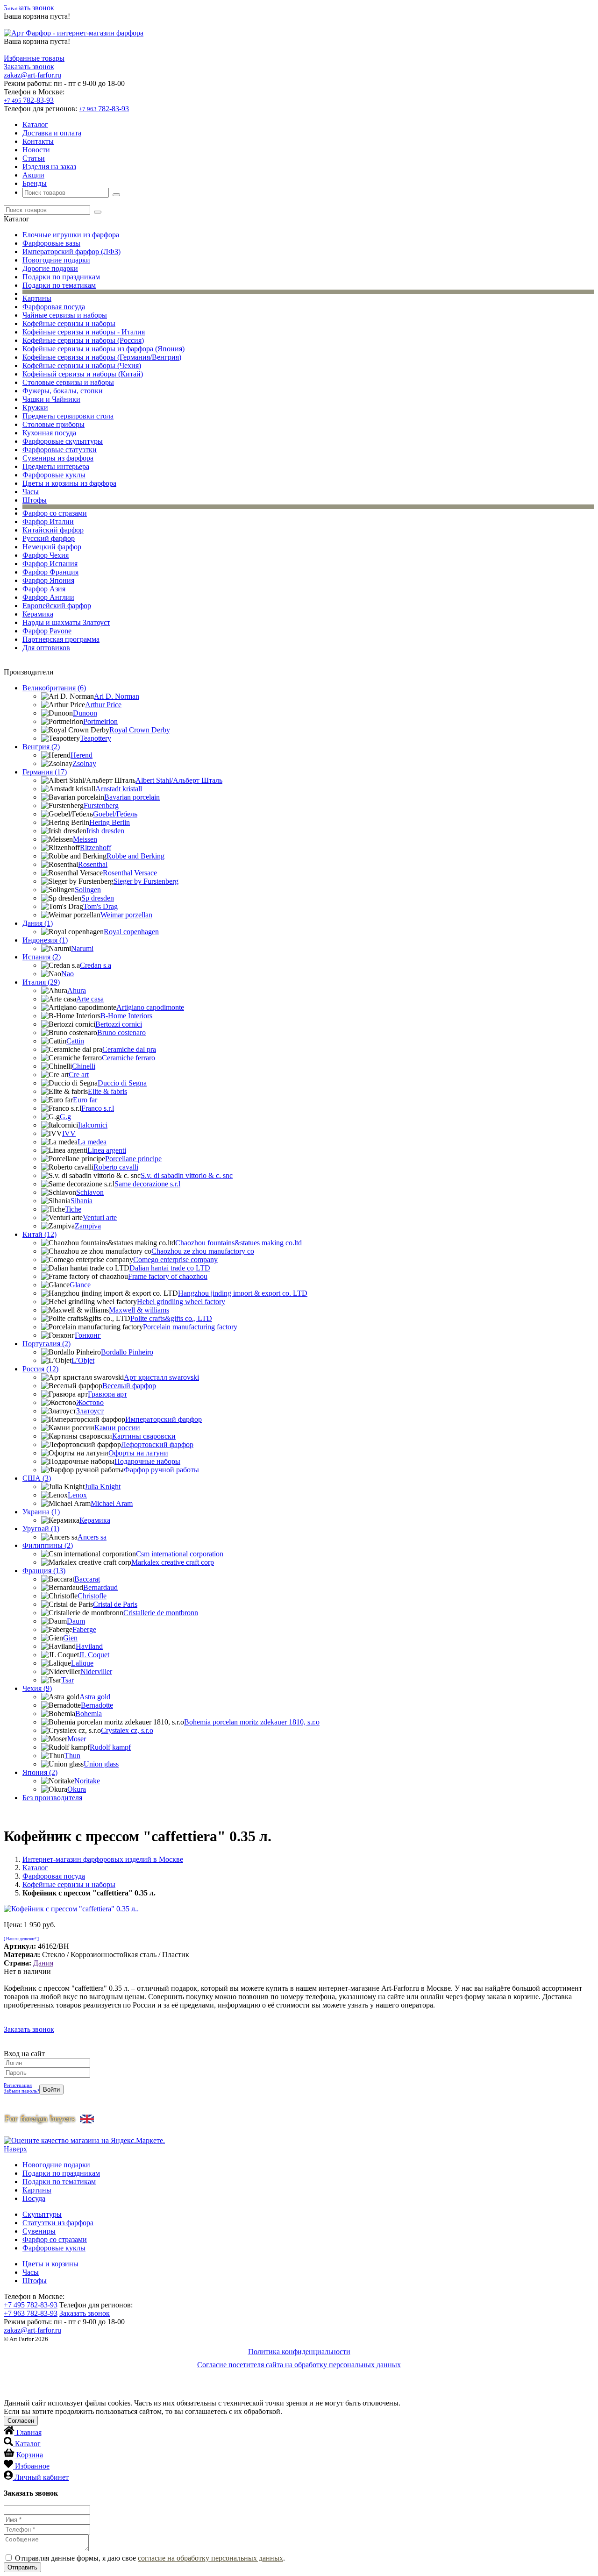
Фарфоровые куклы (54, 475)
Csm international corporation (180, 1554)
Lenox (77, 1495)
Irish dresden (105, 831)
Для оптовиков (46, 648)
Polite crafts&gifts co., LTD (171, 1318)
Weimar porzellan (126, 915)
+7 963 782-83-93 (31, 2313)
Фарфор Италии (48, 522)
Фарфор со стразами (55, 513)
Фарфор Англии (48, 597)
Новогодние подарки (56, 260)
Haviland (89, 1646)
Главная (29, 2432)
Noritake (87, 1781)
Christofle (92, 1596)
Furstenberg (101, 805)
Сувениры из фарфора (58, 458)
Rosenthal (93, 864)
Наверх (15, 2149)
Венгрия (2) (41, 747)
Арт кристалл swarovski (161, 1377)
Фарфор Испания (50, 564)
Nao (68, 974)
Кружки (35, 408)
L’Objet (83, 1360)
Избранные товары (34, 58)
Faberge (84, 1629)
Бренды (35, 183)
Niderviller (96, 1671)
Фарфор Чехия (46, 555)
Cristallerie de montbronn (161, 1613)
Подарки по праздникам (61, 277)
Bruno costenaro (121, 1033)
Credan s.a (96, 965)
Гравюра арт (107, 1394)
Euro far (85, 1100)
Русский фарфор (49, 538)
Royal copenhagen (131, 932)
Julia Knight (103, 1487)
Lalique (82, 1663)
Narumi (82, 948)
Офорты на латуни (138, 1453)
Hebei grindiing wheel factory (181, 1302)
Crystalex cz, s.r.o (127, 1730)
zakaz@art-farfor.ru (32, 75)
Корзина (30, 2455)
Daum (76, 1621)
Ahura (77, 990)
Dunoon (85, 713)
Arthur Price (103, 705)
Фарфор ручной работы (161, 1470)
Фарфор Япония (48, 580)
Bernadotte (97, 1705)
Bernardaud (100, 1587)
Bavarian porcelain (132, 797)
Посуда (34, 2198)
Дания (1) (38, 923)
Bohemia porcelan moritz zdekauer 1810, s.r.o (252, 1722)
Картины (37, 298)
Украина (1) (41, 1512)
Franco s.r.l (98, 1108)
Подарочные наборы (147, 1461)
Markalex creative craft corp (173, 1562)
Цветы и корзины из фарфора (69, 483)
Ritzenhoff (96, 848)
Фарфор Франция (50, 572)
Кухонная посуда (49, 433)
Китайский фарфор (53, 530)
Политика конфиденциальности (299, 2352)
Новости (36, 150)
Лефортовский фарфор (157, 1444)
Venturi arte (100, 1217)
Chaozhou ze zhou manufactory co (203, 1251)
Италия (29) (41, 982)
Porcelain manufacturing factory (190, 1327)
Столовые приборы (53, 424)
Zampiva (88, 1226)
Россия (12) (40, 1369)
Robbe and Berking (135, 856)
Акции (33, 175)
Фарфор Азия (44, 589)
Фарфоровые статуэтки (60, 450)
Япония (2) (40, 1772)
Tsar (68, 1680)
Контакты (38, 141)
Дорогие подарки (50, 268)
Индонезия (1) (45, 940)
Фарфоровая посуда (54, 307)
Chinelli (84, 1066)
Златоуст (90, 1411)
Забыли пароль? (21, 2091)
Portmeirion (100, 721)
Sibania (82, 1201)
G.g (65, 1117)
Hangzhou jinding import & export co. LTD (243, 1293)
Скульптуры (42, 2214)
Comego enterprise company (175, 1260)
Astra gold (95, 1697)
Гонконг (88, 1335)
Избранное (32, 2466)
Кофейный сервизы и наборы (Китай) (83, 374)
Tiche (73, 1209)
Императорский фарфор (164, 1419)
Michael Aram (112, 1503)
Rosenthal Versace (130, 873)
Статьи (34, 158)
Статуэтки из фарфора (58, 2223)
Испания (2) (42, 957)
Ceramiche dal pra (129, 1049)
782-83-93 (29, 100)
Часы (31, 492)
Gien (70, 1638)
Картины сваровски (144, 1436)
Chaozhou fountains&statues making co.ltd (238, 1243)
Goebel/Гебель (115, 814)
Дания (43, 1963)
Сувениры (39, 2231)
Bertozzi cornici (119, 1024)
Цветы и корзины (50, 2264)
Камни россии (117, 1428)
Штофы (35, 500)
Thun (72, 1756)
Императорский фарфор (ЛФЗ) (71, 252)
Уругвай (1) (41, 1529)
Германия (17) (45, 772)
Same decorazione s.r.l (147, 1184)
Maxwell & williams (139, 1310)
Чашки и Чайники (51, 399)
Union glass (101, 1764)
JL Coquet (94, 1655)
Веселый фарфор (129, 1386)
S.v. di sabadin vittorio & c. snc (187, 1175)
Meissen (85, 839)
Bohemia (89, 1714)
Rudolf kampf (110, 1747)
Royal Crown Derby (140, 730)
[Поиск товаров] (116, 195)
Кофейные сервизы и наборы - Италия (84, 332)
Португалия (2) (46, 1344)
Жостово (90, 1402)
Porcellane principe (133, 1159)
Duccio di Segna (122, 1083)
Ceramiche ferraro (128, 1058)
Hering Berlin (110, 822)
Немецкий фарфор (52, 547)
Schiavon (90, 1192)
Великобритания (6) (54, 688)
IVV (69, 1133)
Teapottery (96, 738)
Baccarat (87, 1579)
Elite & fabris (107, 1091)
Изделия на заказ (49, 167)
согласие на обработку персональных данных (210, 2558)
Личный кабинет (42, 2477)
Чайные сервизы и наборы (65, 315)
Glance (80, 1285)
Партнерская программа (61, 639)
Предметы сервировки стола (68, 416)
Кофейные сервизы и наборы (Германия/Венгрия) (102, 357)
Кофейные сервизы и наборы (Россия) (83, 340)
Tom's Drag (100, 906)
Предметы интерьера (56, 466)
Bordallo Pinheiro (127, 1352)
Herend (82, 755)
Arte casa (90, 999)
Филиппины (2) (48, 1545)
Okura (77, 1789)
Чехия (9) (37, 1688)
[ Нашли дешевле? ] (21, 1939)
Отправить (22, 2567)
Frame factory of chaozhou (168, 1276)
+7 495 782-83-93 (31, 2305)
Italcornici (93, 1125)
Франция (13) (44, 1571)
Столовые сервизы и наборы (68, 382)
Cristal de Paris (115, 1604)
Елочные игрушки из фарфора (71, 235)
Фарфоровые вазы (51, 243)
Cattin (75, 1041)
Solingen (88, 890)
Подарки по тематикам (59, 285)
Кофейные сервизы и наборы (69, 323)
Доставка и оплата (52, 133)
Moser (77, 1739)
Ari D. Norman (117, 696)
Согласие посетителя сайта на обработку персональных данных (299, 2365)
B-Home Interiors (126, 1016)
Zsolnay (84, 763)
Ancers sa (92, 1537)
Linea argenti (107, 1150)
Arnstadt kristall (119, 789)
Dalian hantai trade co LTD (170, 1268)
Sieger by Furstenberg (146, 881)
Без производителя (52, 1798)
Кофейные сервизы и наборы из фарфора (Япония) (103, 349)
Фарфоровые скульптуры (63, 441)
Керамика (38, 614)
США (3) (37, 1478)
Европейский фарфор (57, 606)
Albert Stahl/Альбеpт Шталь (179, 780)
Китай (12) (39, 1234)
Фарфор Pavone (47, 631)
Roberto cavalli (116, 1167)
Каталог (35, 124)
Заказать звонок (29, 8)
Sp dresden (98, 898)
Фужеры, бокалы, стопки (63, 391)
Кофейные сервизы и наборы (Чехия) (82, 365)
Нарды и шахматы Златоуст (66, 622)
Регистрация (18, 2085)
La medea (92, 1142)
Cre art (79, 1075)
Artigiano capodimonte (150, 1007)
